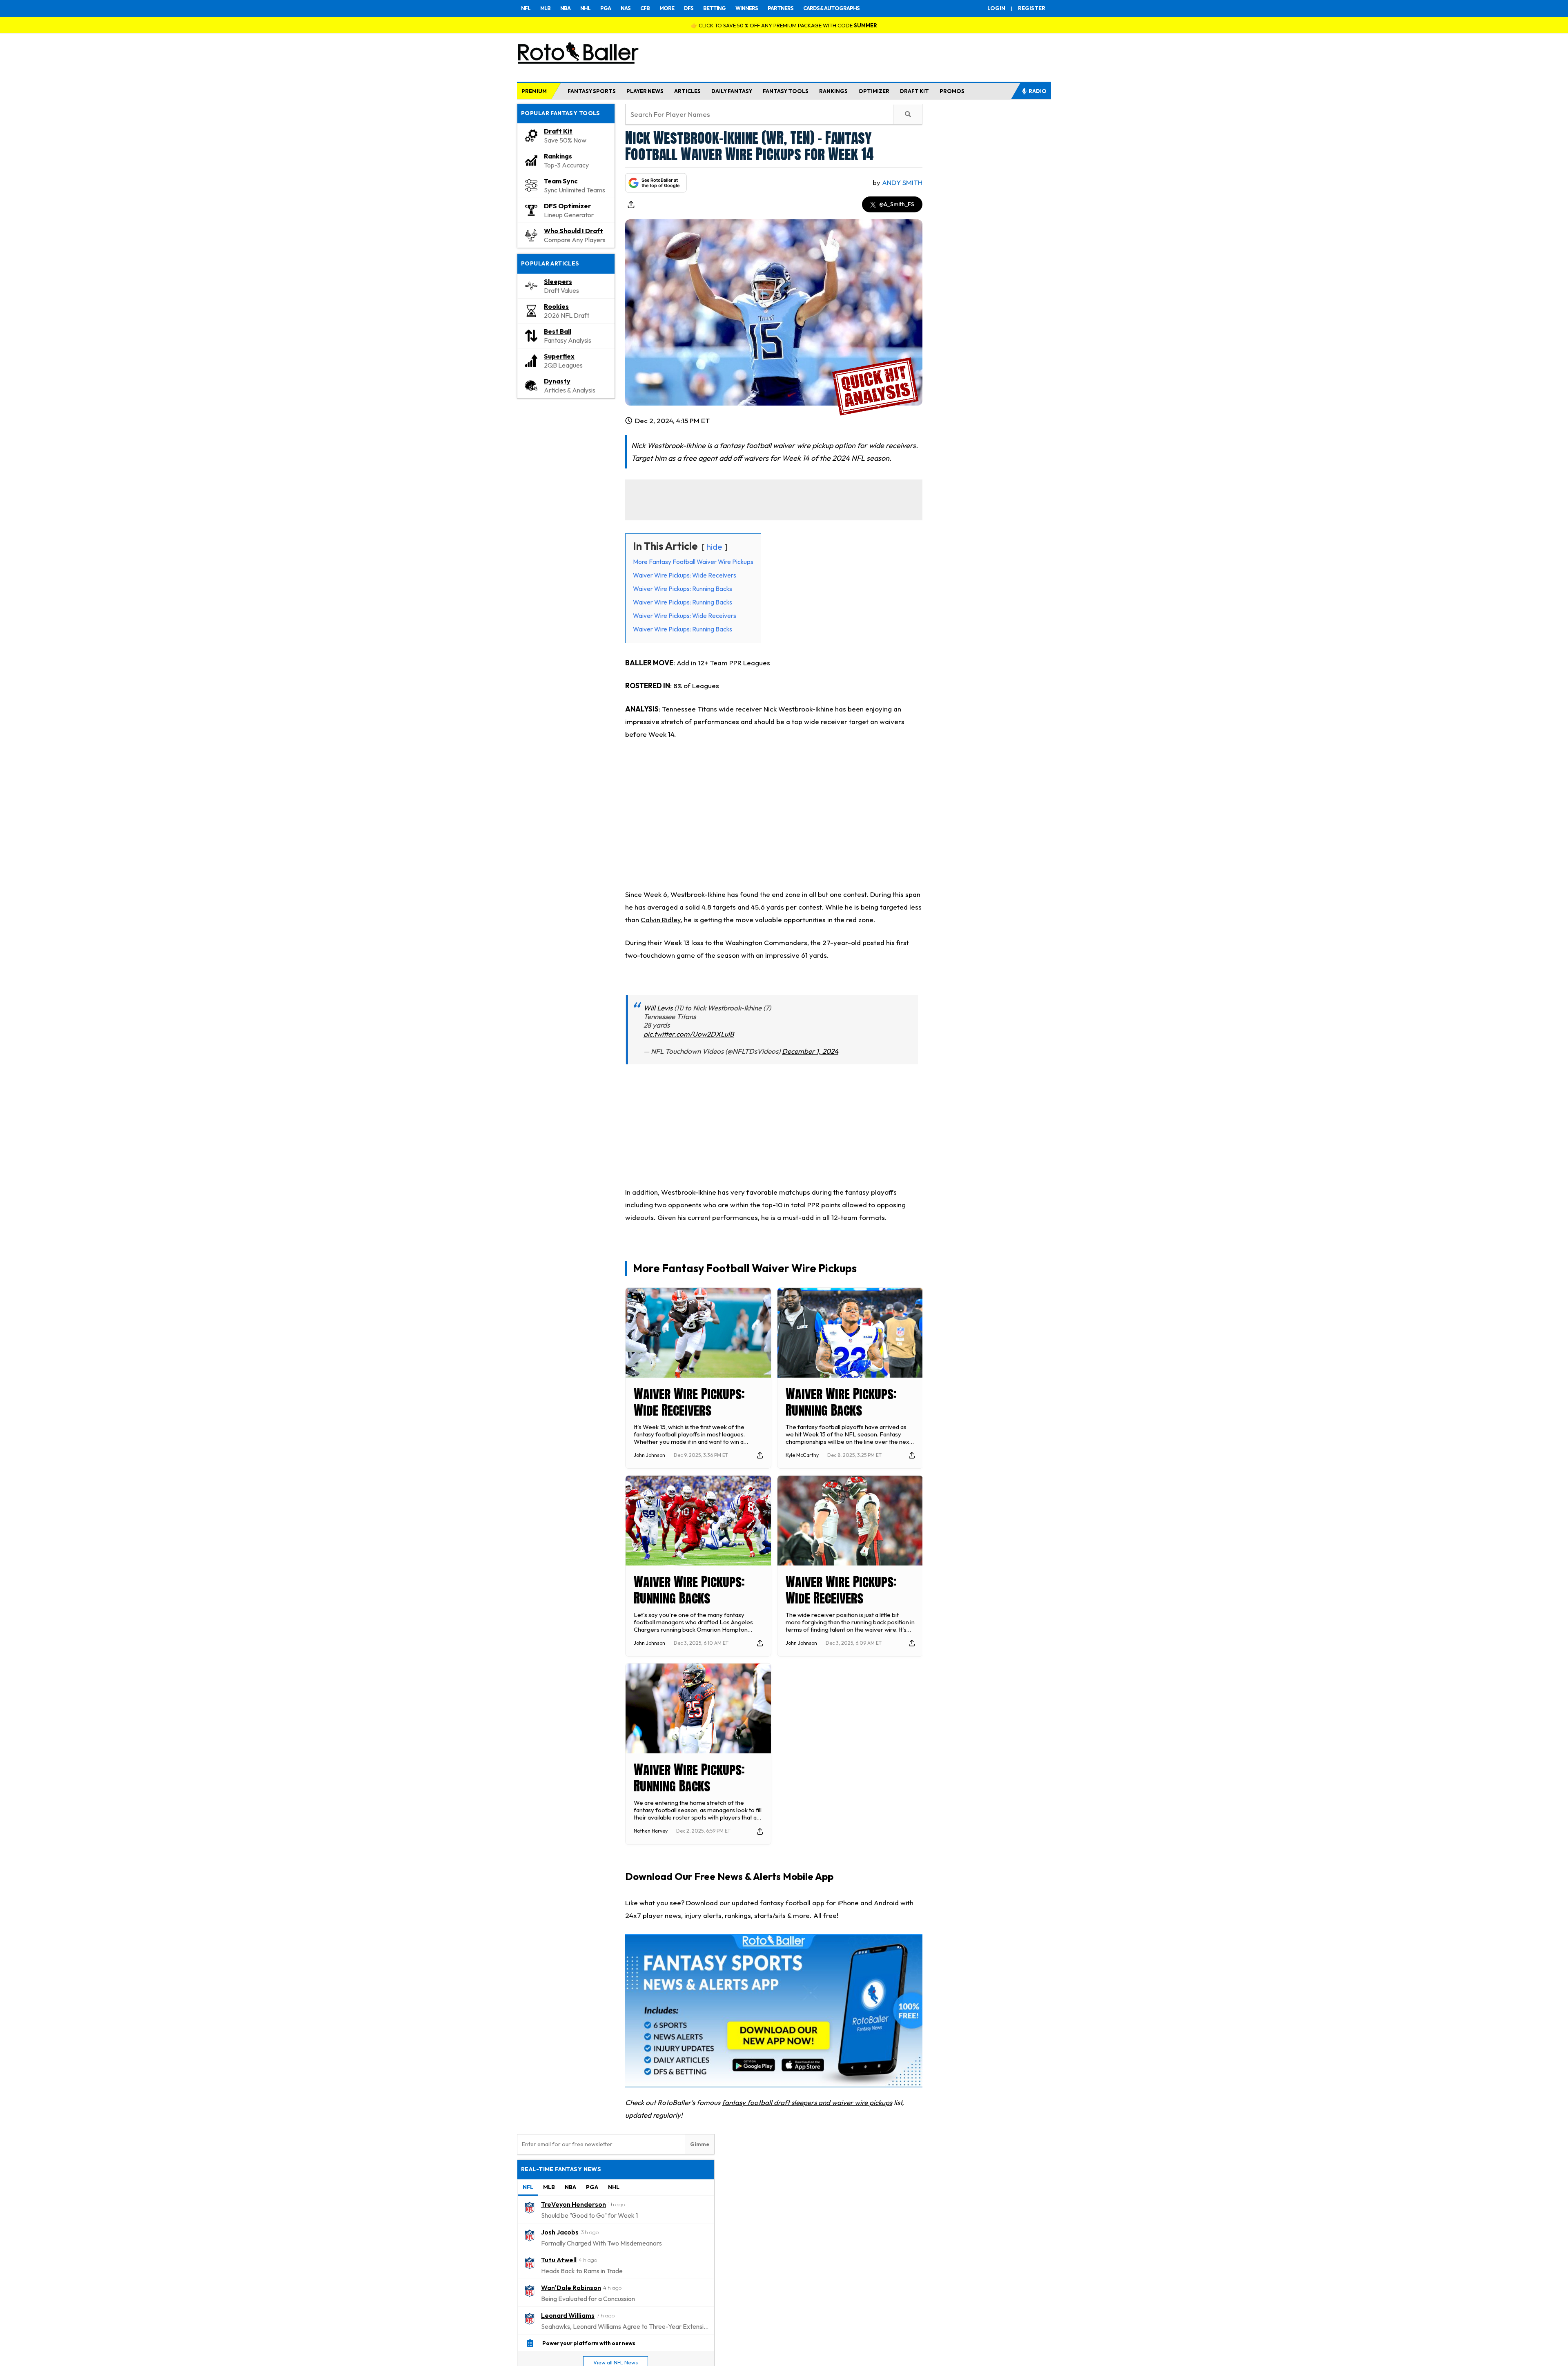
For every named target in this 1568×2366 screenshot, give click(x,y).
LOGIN (996, 8)
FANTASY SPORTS (592, 91)
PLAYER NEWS (645, 91)
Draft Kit (558, 131)
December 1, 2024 (810, 1051)
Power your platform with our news (589, 2343)
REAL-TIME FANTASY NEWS (561, 2169)
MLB (545, 8)
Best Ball (558, 331)
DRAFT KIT (914, 91)
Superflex (559, 356)
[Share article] (631, 205)
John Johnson (649, 1455)
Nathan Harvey (651, 1831)
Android (886, 1903)
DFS (689, 8)
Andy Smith (902, 182)
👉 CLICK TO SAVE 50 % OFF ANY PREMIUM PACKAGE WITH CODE (784, 25)
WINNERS (747, 8)
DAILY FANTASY (732, 91)
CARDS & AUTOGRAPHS (831, 8)
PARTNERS (781, 8)
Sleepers (558, 281)
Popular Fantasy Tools (561, 113)
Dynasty (557, 381)
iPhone (848, 1903)
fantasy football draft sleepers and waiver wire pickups (807, 2102)
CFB (645, 8)
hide (714, 547)
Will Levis (658, 1008)
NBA (565, 8)
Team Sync (561, 181)
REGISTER (1032, 8)
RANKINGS (833, 91)
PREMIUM (534, 91)
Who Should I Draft (574, 231)
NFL (526, 8)
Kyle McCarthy (802, 1455)
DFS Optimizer (567, 206)
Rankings (558, 156)
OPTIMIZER (874, 91)
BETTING (714, 8)
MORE (667, 8)
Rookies (556, 306)
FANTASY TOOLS (786, 91)
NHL (585, 8)
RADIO (1038, 91)
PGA (606, 8)
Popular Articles (550, 263)
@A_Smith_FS (897, 204)
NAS (626, 8)
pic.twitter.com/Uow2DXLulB (689, 1034)
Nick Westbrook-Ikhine (798, 709)
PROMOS (952, 91)
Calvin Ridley (661, 920)
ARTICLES (687, 91)
